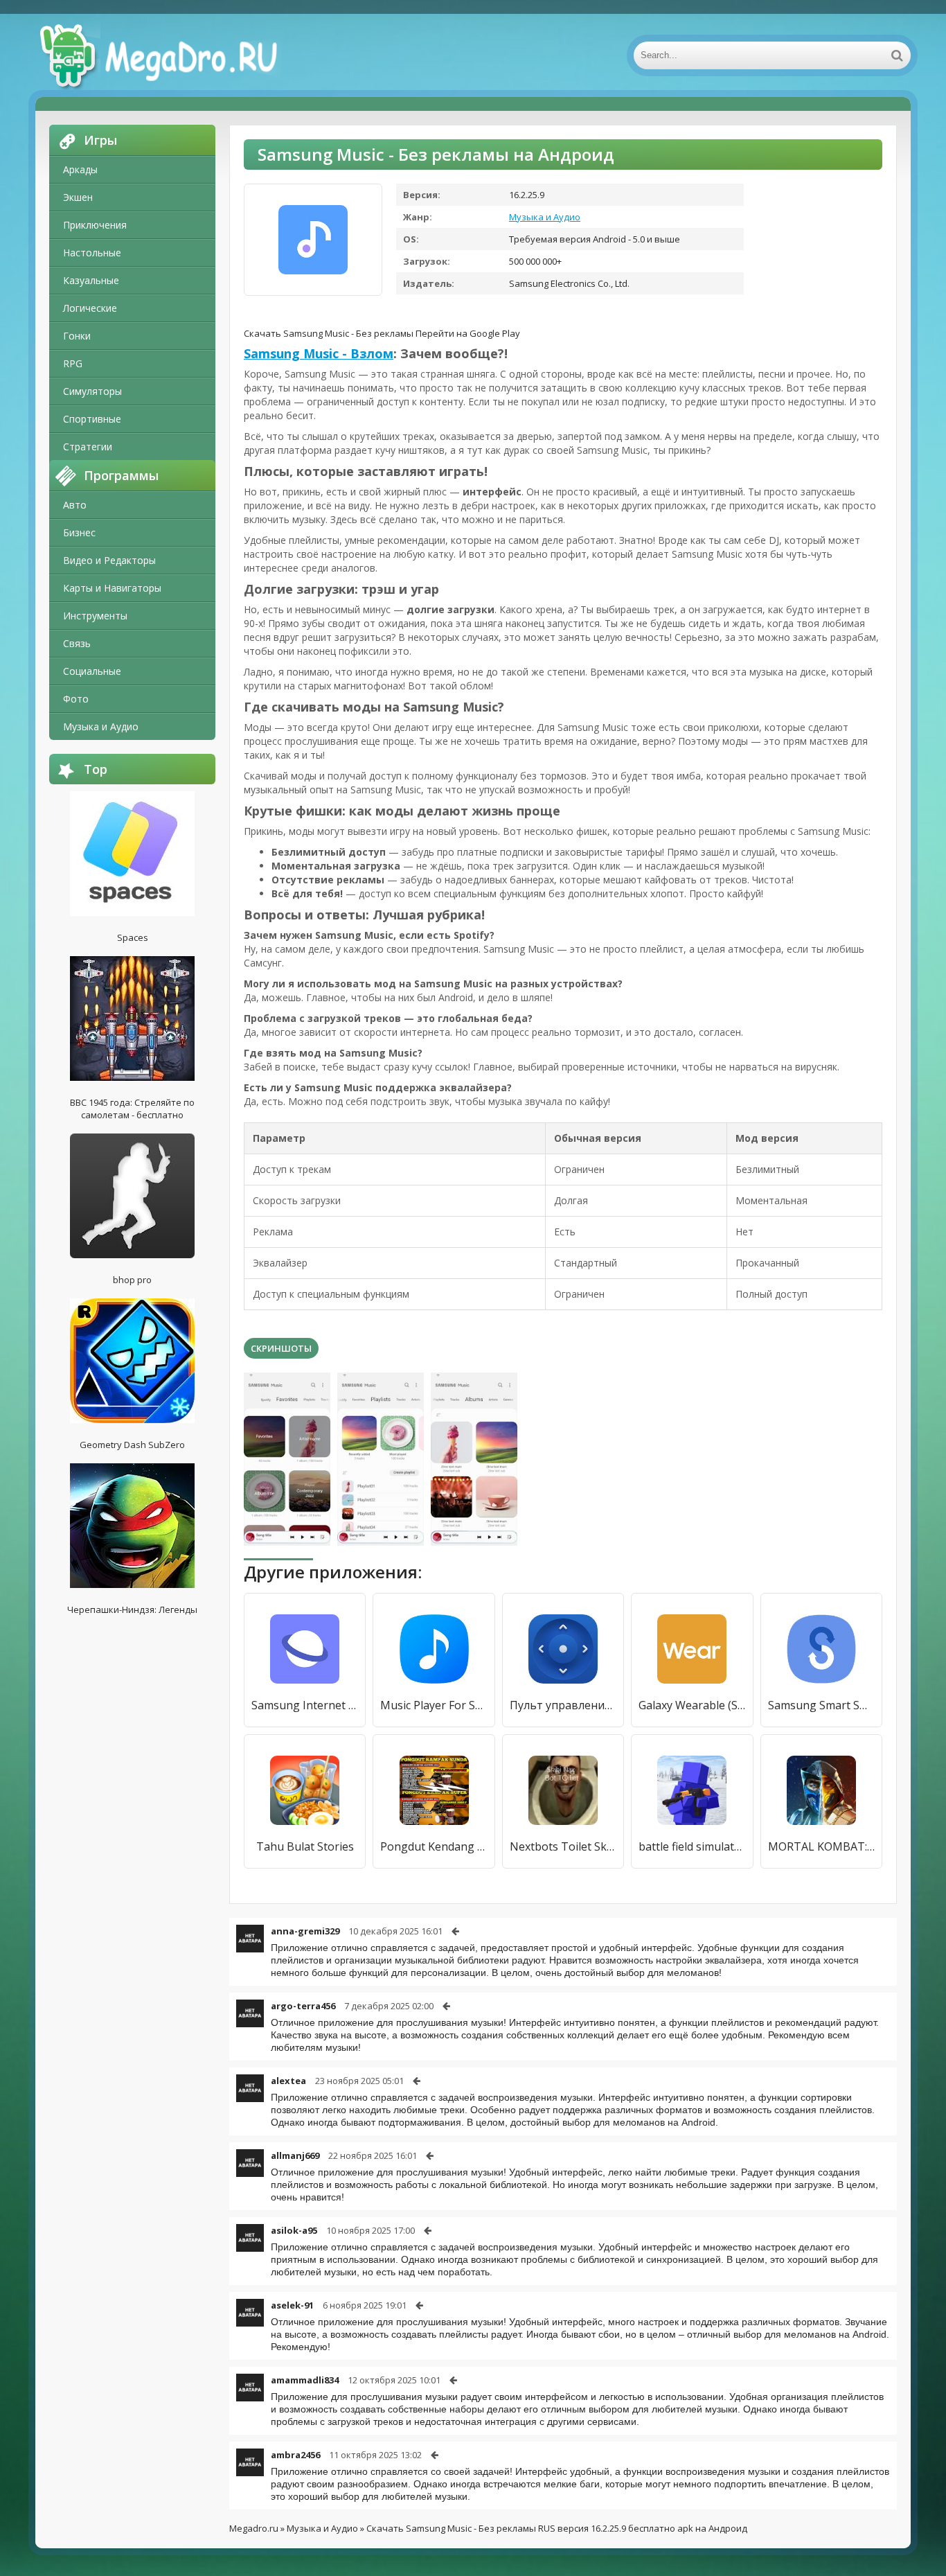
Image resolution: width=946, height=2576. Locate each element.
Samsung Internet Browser (305, 1705)
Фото (76, 699)
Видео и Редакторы (109, 560)
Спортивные (92, 419)
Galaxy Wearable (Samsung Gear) (692, 1705)
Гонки (77, 336)
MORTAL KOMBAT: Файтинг (821, 1846)
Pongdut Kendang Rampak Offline (434, 1846)
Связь (77, 643)
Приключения (95, 225)
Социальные (92, 671)
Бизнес (79, 532)
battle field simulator (692, 1846)
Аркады (80, 169)
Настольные (92, 253)
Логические (90, 308)
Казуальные (91, 280)
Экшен (78, 197)
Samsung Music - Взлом (319, 353)
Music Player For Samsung (434, 1705)
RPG (73, 363)
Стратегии (88, 447)
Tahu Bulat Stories (305, 1846)
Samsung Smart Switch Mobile (821, 1705)
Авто (75, 505)
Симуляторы (92, 391)
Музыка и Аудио (101, 726)
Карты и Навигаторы (112, 588)
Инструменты (95, 616)
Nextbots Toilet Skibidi (563, 1846)
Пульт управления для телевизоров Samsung (563, 1705)
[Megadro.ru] (174, 55)
